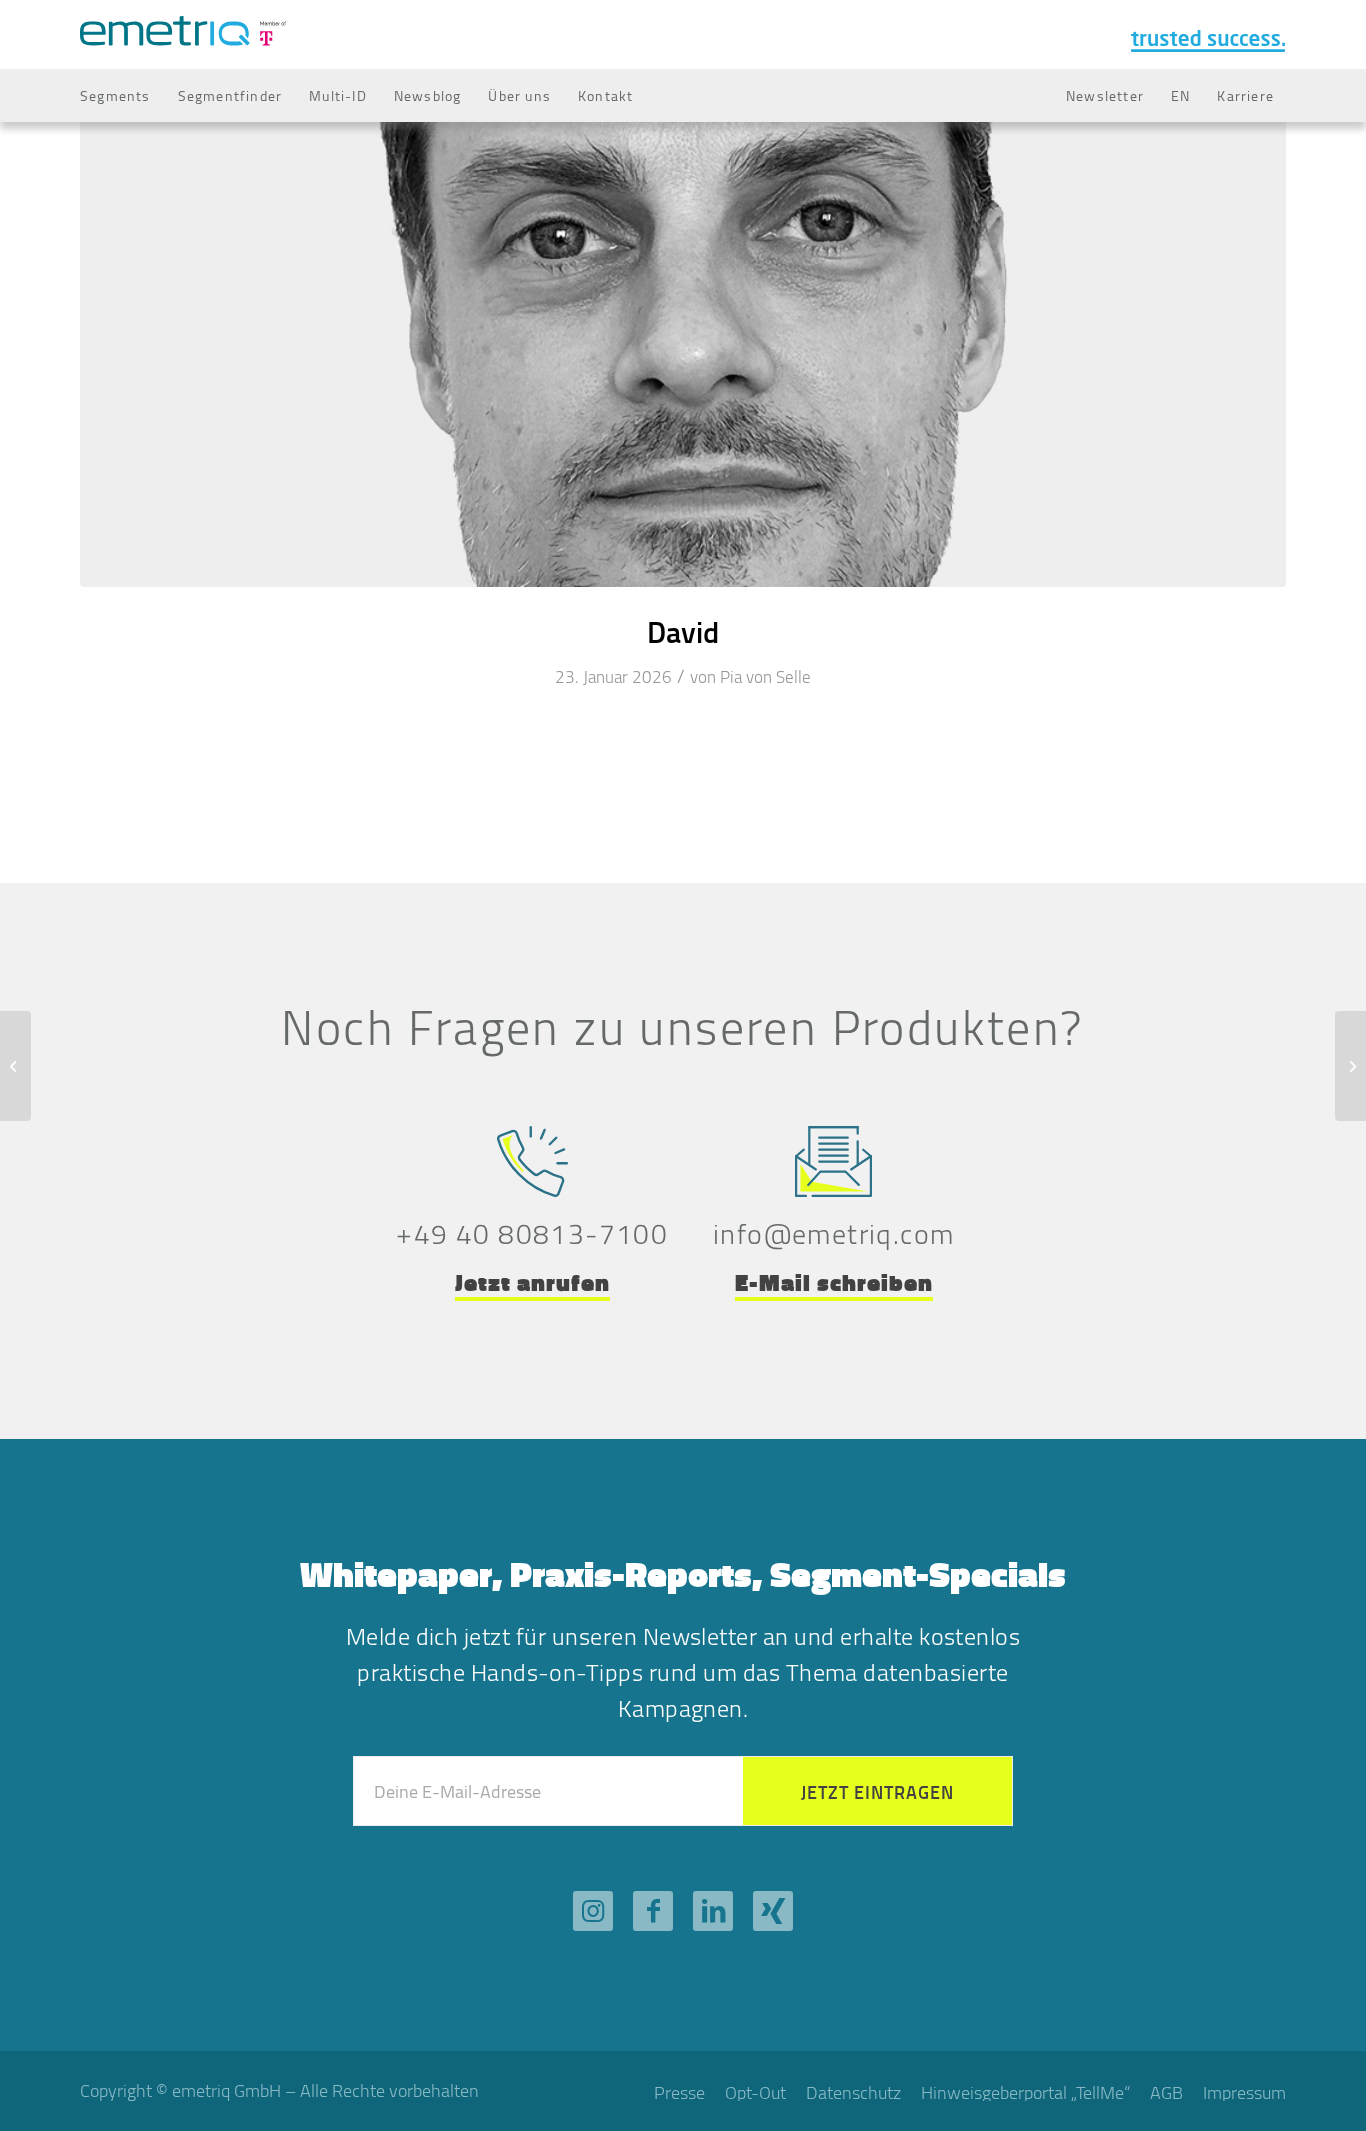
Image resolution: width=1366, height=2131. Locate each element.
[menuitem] (115, 95)
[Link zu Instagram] (593, 1911)
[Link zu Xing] (773, 1911)
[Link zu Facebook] (653, 1911)
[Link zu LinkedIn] (713, 1911)
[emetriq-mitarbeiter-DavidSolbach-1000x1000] (683, 332)
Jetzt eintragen (877, 1792)
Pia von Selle (765, 676)
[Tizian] (15, 1066)
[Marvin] (1350, 1066)
